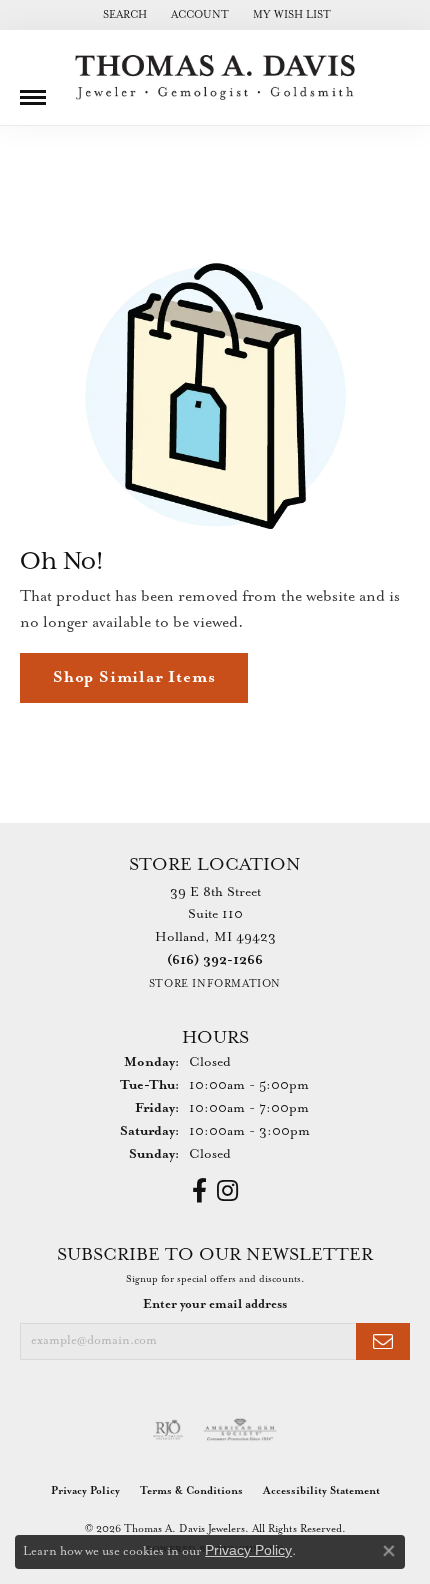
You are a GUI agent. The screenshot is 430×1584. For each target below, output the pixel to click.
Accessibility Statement (321, 1491)
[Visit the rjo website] (168, 1430)
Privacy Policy (85, 1491)
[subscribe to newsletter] (383, 1341)
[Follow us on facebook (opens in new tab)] (199, 1191)
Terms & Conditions (191, 1491)
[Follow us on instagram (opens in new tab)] (227, 1191)
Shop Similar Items (134, 677)
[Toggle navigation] (33, 90)
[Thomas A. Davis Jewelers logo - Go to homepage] (215, 77)
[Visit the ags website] (240, 1430)
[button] (123, 15)
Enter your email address (215, 1304)
